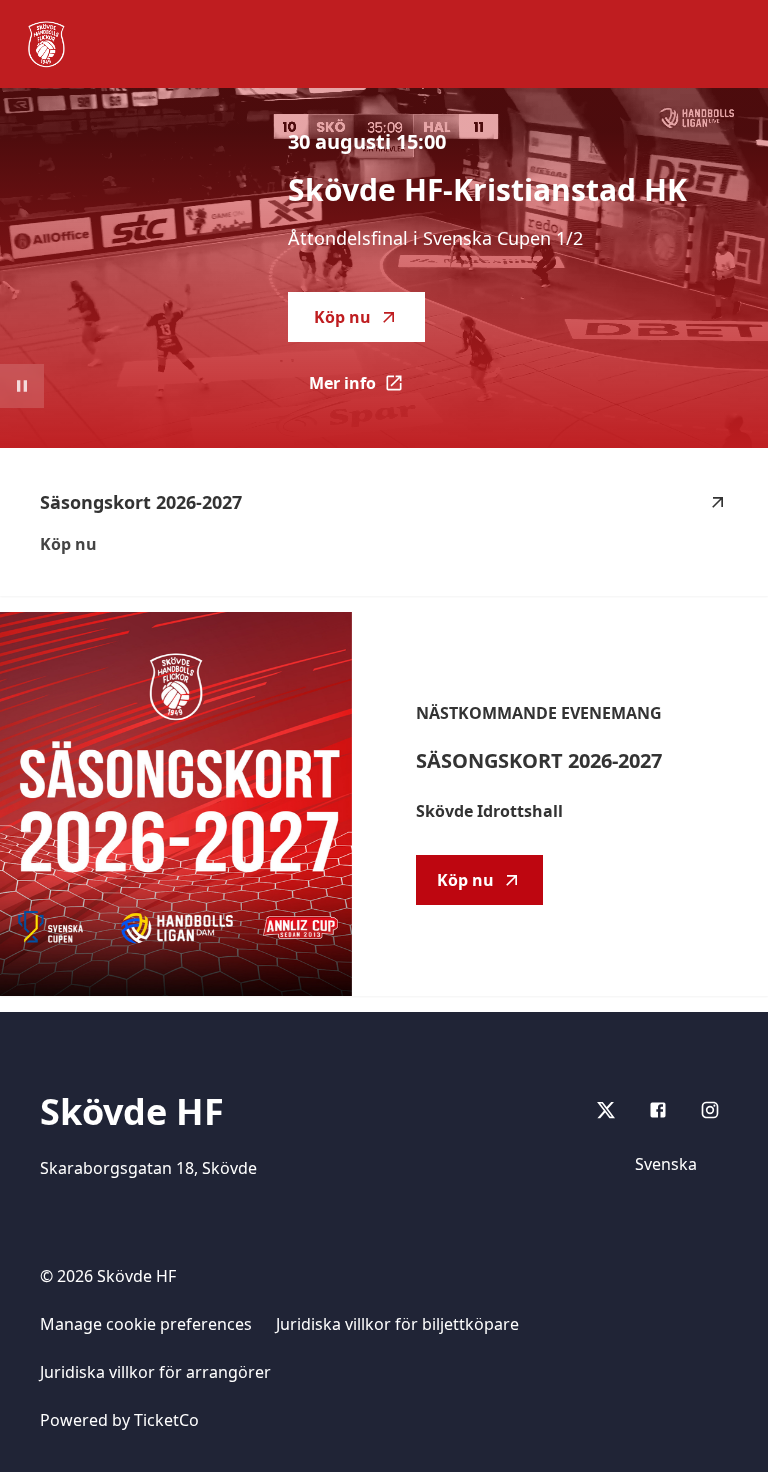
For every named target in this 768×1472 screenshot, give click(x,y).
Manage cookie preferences (146, 1324)
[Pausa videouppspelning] (22, 386)
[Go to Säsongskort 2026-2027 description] (176, 804)
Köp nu (342, 317)
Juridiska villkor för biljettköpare (397, 1324)
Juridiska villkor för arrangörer (155, 1372)
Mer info (367, 389)
